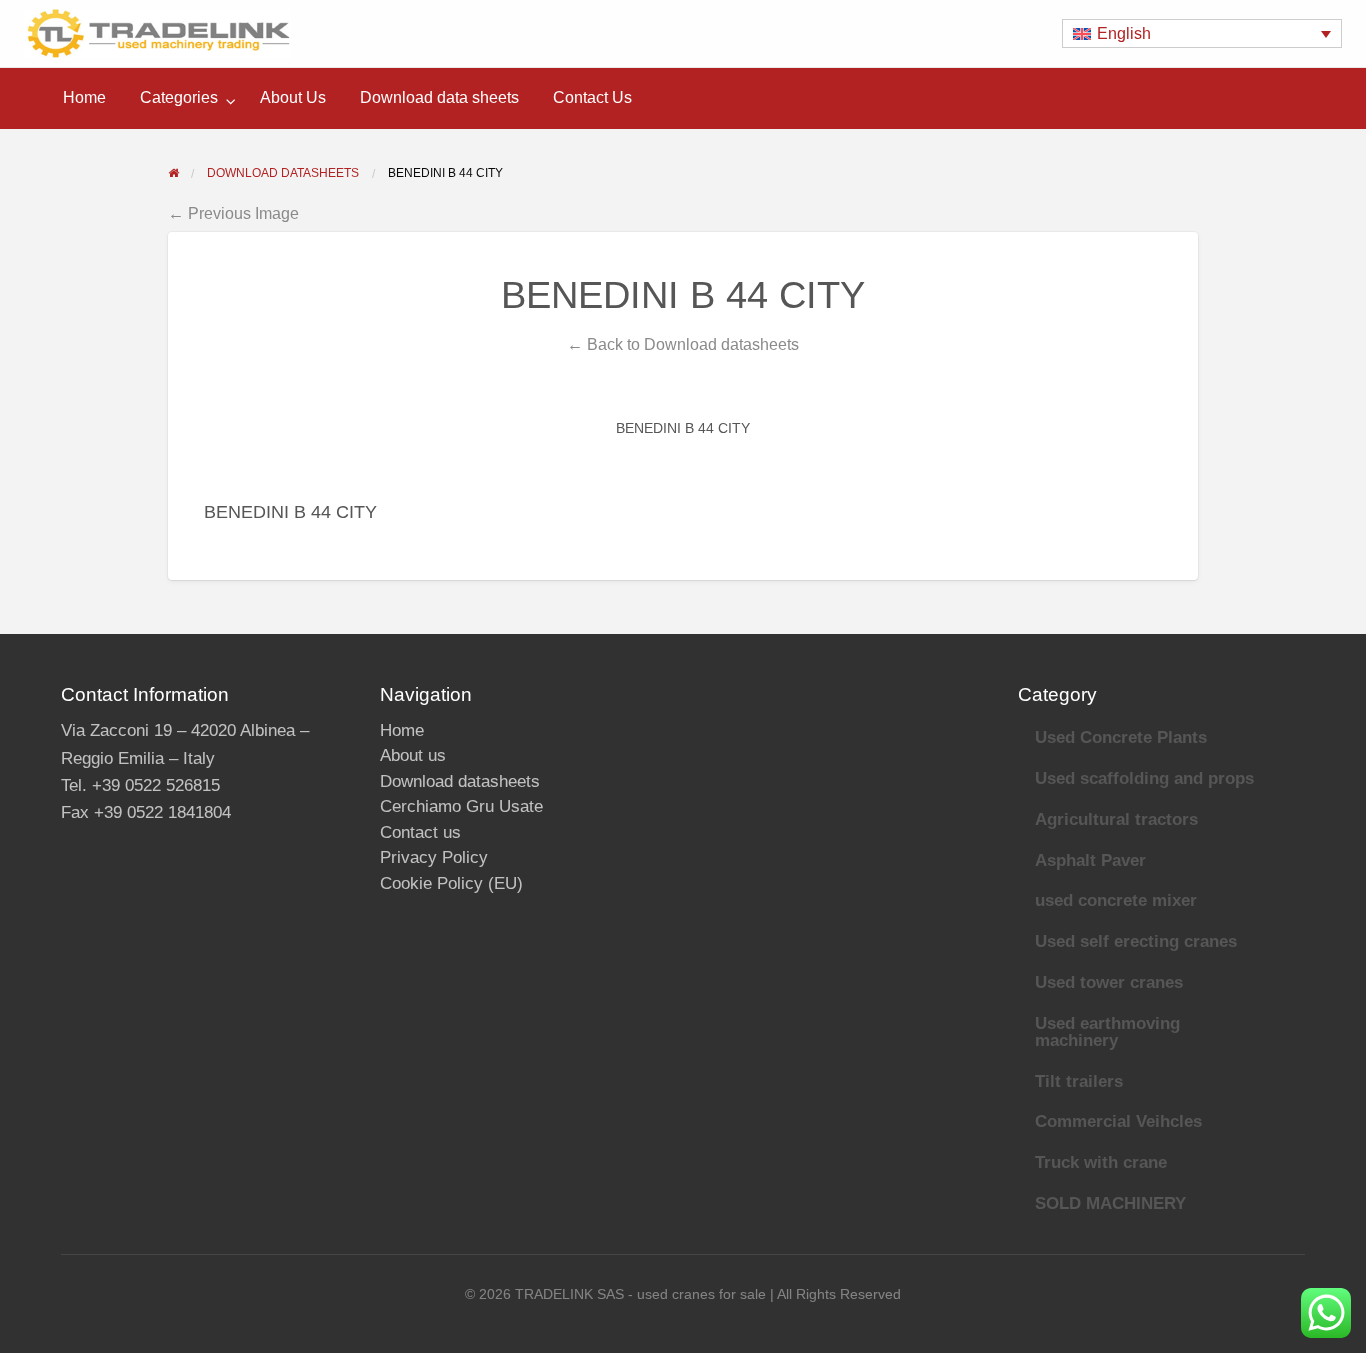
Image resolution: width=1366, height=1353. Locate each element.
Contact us (420, 832)
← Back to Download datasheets (683, 344)
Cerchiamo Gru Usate (461, 806)
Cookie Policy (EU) (451, 883)
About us (413, 755)
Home (84, 97)
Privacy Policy (434, 857)
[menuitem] (84, 98)
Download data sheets (439, 97)
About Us (293, 97)
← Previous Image (233, 213)
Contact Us (592, 97)
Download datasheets (460, 781)
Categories (179, 97)
